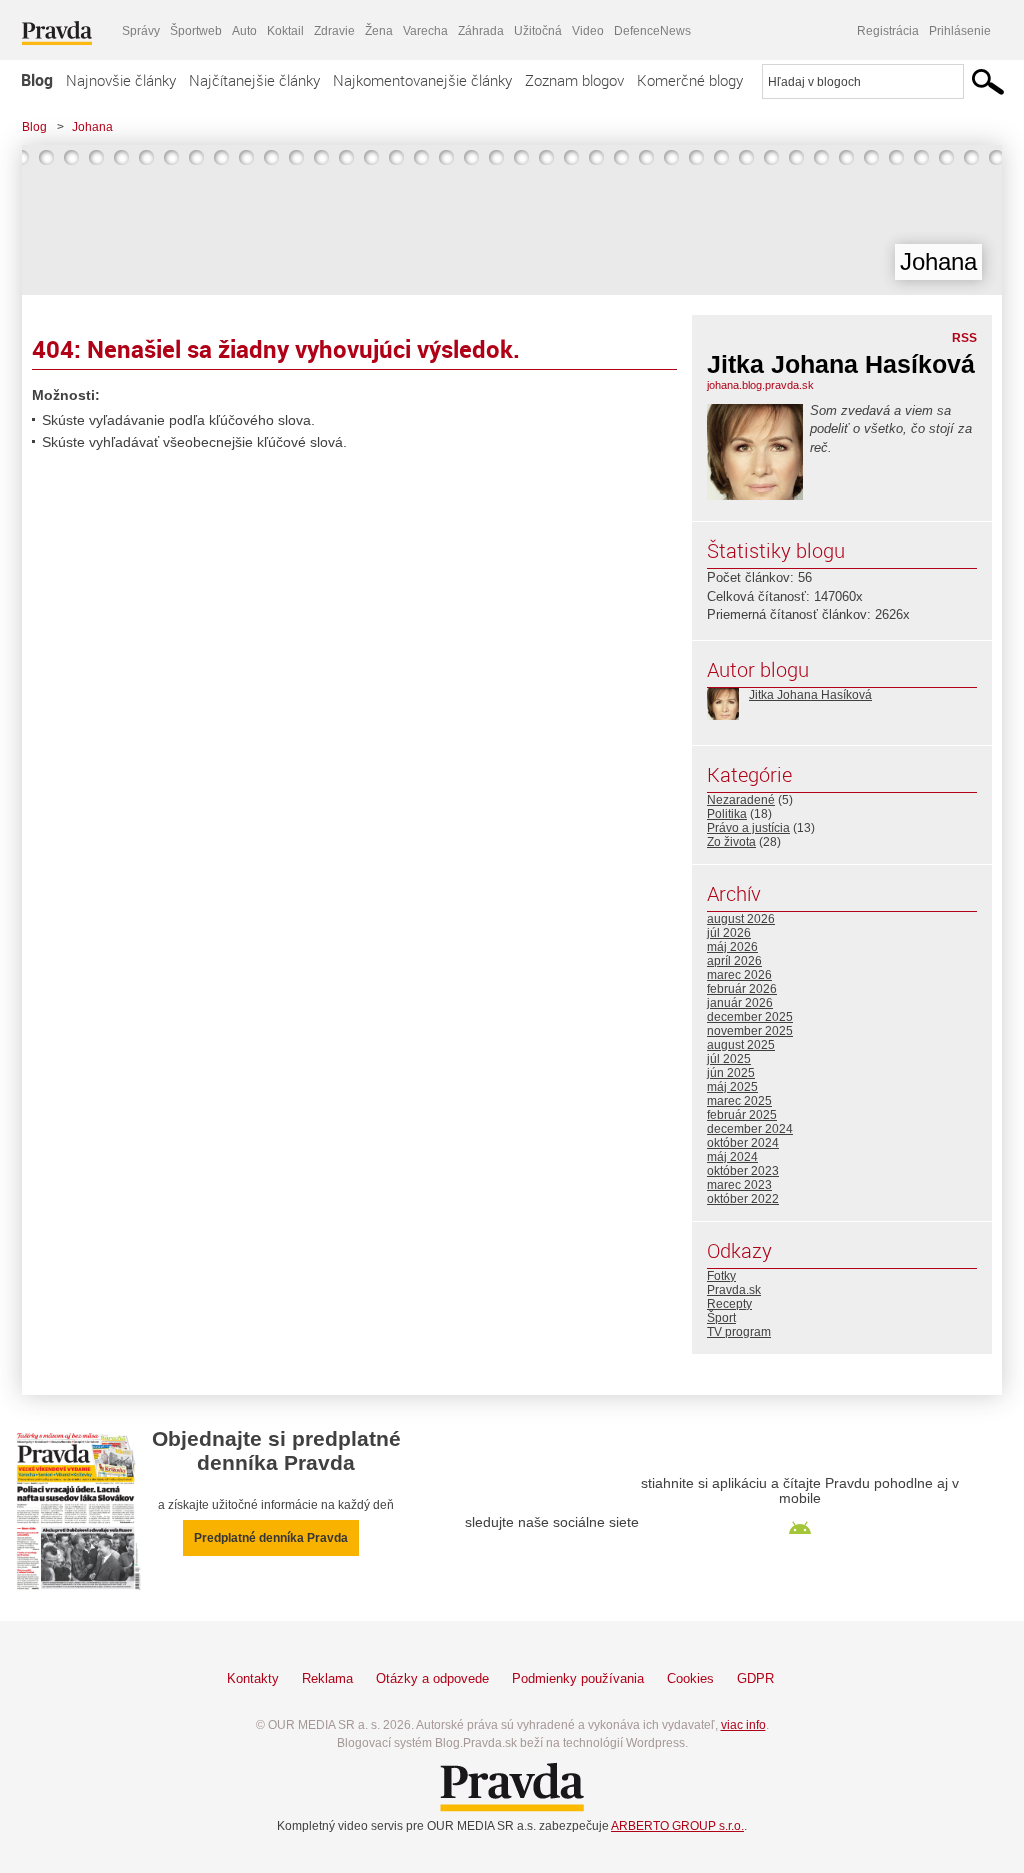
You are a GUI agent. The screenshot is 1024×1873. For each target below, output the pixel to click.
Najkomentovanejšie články (422, 80)
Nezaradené (741, 800)
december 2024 (750, 1129)
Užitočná (538, 31)
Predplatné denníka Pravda (271, 1538)
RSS (964, 338)
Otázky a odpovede (432, 1678)
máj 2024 (732, 1157)
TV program (739, 1332)
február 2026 (742, 989)
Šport (721, 1318)
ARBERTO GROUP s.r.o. (677, 1826)
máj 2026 (732, 947)
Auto (244, 31)
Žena (379, 31)
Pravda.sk (734, 1290)
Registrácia (888, 31)
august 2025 (741, 1045)
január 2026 (740, 1003)
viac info (743, 1725)
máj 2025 (732, 1087)
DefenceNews (652, 31)
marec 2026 (739, 975)
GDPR (755, 1678)
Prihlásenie (960, 31)
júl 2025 (729, 1059)
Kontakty (253, 1678)
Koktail (285, 31)
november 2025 (750, 1031)
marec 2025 (739, 1101)
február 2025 (742, 1115)
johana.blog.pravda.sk (760, 385)
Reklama (327, 1678)
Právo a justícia (748, 828)
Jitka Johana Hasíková (810, 695)
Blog (37, 80)
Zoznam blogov (574, 80)
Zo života (731, 842)
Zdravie (334, 31)
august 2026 (741, 919)
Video (588, 31)
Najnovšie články (121, 80)
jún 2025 (731, 1073)
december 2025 (750, 1017)
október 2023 (743, 1171)
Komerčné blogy (690, 80)
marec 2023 (739, 1185)
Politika (727, 814)
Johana (92, 127)
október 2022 (743, 1199)
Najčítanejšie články (254, 80)
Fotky (721, 1276)
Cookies (690, 1678)
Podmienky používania (578, 1678)
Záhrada (481, 31)
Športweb (196, 31)
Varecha (425, 31)
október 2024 (743, 1143)
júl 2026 (729, 933)
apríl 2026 (734, 961)
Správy (141, 31)
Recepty (729, 1304)
